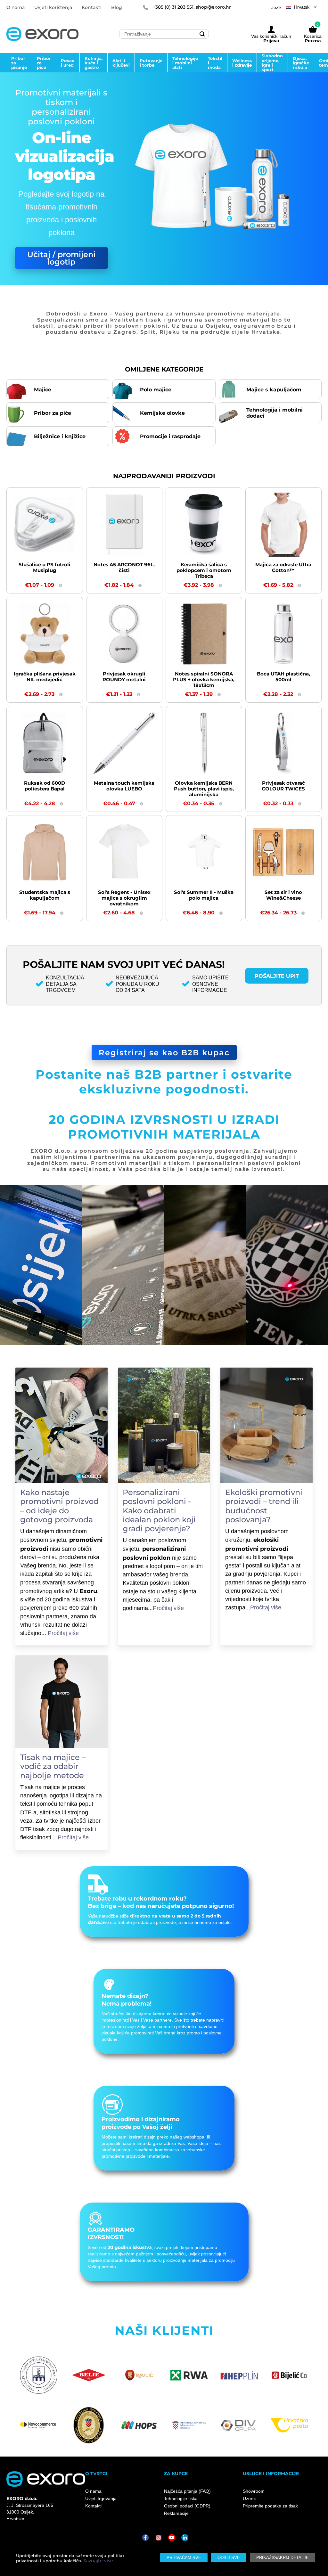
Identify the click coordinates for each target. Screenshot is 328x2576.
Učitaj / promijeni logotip (61, 258)
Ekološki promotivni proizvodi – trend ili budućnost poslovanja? (264, 1506)
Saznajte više (98, 2561)
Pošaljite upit (277, 976)
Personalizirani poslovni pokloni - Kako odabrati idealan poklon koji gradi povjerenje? (159, 1510)
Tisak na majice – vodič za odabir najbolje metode (53, 1783)
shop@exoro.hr (213, 7)
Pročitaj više (67, 1650)
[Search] (202, 34)
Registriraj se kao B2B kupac (164, 1052)
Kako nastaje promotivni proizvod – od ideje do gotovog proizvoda (59, 1506)
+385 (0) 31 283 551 (173, 7)
